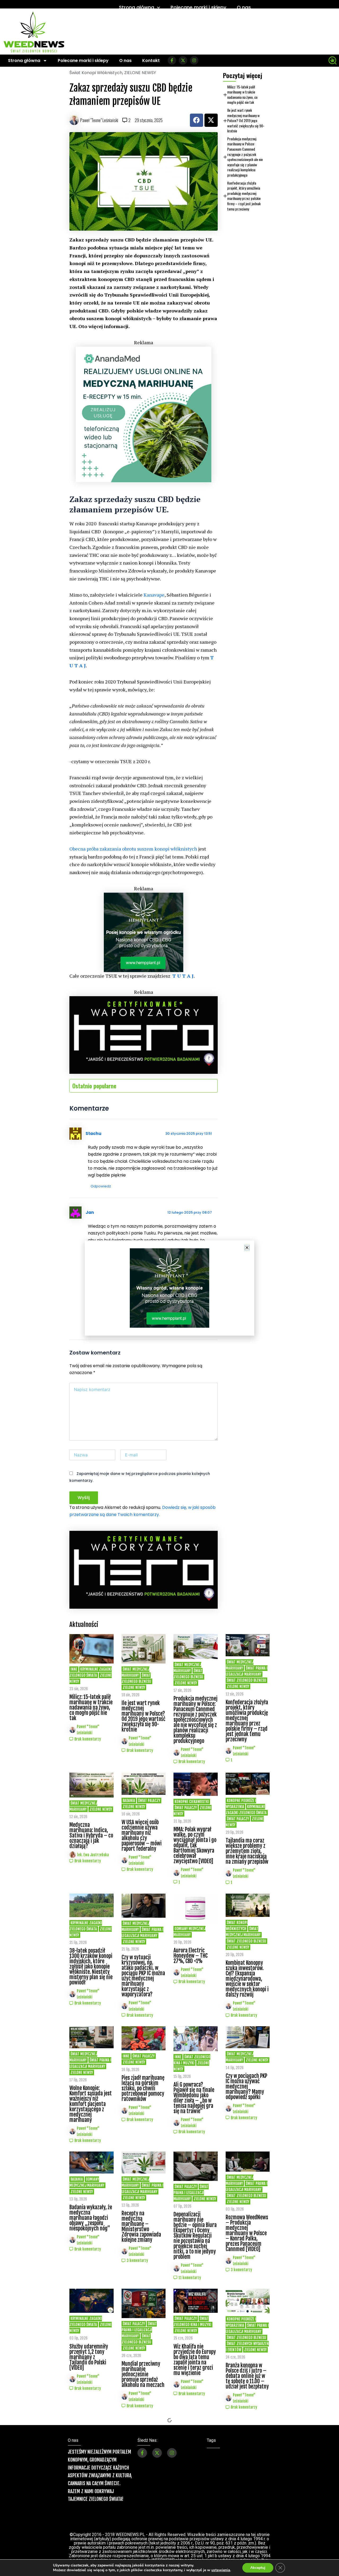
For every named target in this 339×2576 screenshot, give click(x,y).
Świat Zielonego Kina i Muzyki (192, 2322)
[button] (247, 1248)
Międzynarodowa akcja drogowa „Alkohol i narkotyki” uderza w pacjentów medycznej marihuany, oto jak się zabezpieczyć (195, 2503)
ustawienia (221, 2570)
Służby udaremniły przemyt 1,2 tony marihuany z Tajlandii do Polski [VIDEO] (89, 2357)
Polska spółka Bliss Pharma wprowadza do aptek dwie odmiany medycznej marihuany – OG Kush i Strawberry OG (91, 2483)
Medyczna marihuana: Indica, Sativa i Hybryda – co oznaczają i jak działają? (91, 1835)
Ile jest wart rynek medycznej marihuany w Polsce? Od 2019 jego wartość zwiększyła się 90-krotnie (246, 120)
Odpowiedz (101, 1186)
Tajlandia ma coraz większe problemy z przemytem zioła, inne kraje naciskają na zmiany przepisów (247, 1851)
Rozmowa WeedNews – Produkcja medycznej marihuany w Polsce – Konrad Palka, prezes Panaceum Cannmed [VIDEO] (247, 2233)
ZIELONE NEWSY (140, 73)
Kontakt (151, 61)
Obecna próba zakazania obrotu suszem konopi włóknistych (133, 849)
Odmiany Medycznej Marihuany (87, 2182)
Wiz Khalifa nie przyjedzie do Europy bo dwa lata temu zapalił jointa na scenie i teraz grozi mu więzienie (195, 2360)
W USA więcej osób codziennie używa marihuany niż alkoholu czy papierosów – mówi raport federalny (142, 1835)
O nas (244, 7)
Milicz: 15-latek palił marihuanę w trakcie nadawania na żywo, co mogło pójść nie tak (242, 95)
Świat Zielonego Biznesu (136, 1678)
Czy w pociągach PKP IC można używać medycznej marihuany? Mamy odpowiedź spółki (246, 2087)
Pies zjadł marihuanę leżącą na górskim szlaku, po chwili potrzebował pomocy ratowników (143, 2088)
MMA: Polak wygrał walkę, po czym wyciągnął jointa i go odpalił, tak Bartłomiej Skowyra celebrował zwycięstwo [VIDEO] (195, 1845)
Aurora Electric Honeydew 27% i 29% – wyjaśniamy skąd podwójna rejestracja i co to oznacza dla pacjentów (141, 2486)
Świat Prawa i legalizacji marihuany (247, 1671)
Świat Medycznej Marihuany (135, 1672)
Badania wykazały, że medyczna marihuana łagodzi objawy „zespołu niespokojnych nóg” (91, 2218)
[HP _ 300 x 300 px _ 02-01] (144, 932)
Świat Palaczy (149, 1801)
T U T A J (183, 976)
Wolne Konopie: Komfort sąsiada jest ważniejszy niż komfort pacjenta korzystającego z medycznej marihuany (91, 2104)
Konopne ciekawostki (192, 1802)
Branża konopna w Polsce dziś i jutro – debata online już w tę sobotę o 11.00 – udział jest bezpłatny (247, 2376)
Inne (74, 1669)
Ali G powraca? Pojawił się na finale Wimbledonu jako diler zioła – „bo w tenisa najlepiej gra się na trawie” (194, 2098)
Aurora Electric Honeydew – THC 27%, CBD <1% (191, 1956)
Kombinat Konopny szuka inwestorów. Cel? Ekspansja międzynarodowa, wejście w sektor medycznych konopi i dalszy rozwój (247, 1979)
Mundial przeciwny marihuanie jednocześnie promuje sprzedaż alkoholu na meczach (143, 2374)
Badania (129, 1801)
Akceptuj (258, 2568)
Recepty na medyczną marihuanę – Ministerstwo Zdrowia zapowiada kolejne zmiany (141, 2227)
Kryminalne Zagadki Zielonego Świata (91, 1672)
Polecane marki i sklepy (198, 7)
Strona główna (137, 7)
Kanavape (154, 595)
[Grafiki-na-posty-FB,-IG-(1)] (144, 414)
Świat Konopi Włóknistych (96, 73)
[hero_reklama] (144, 1034)
